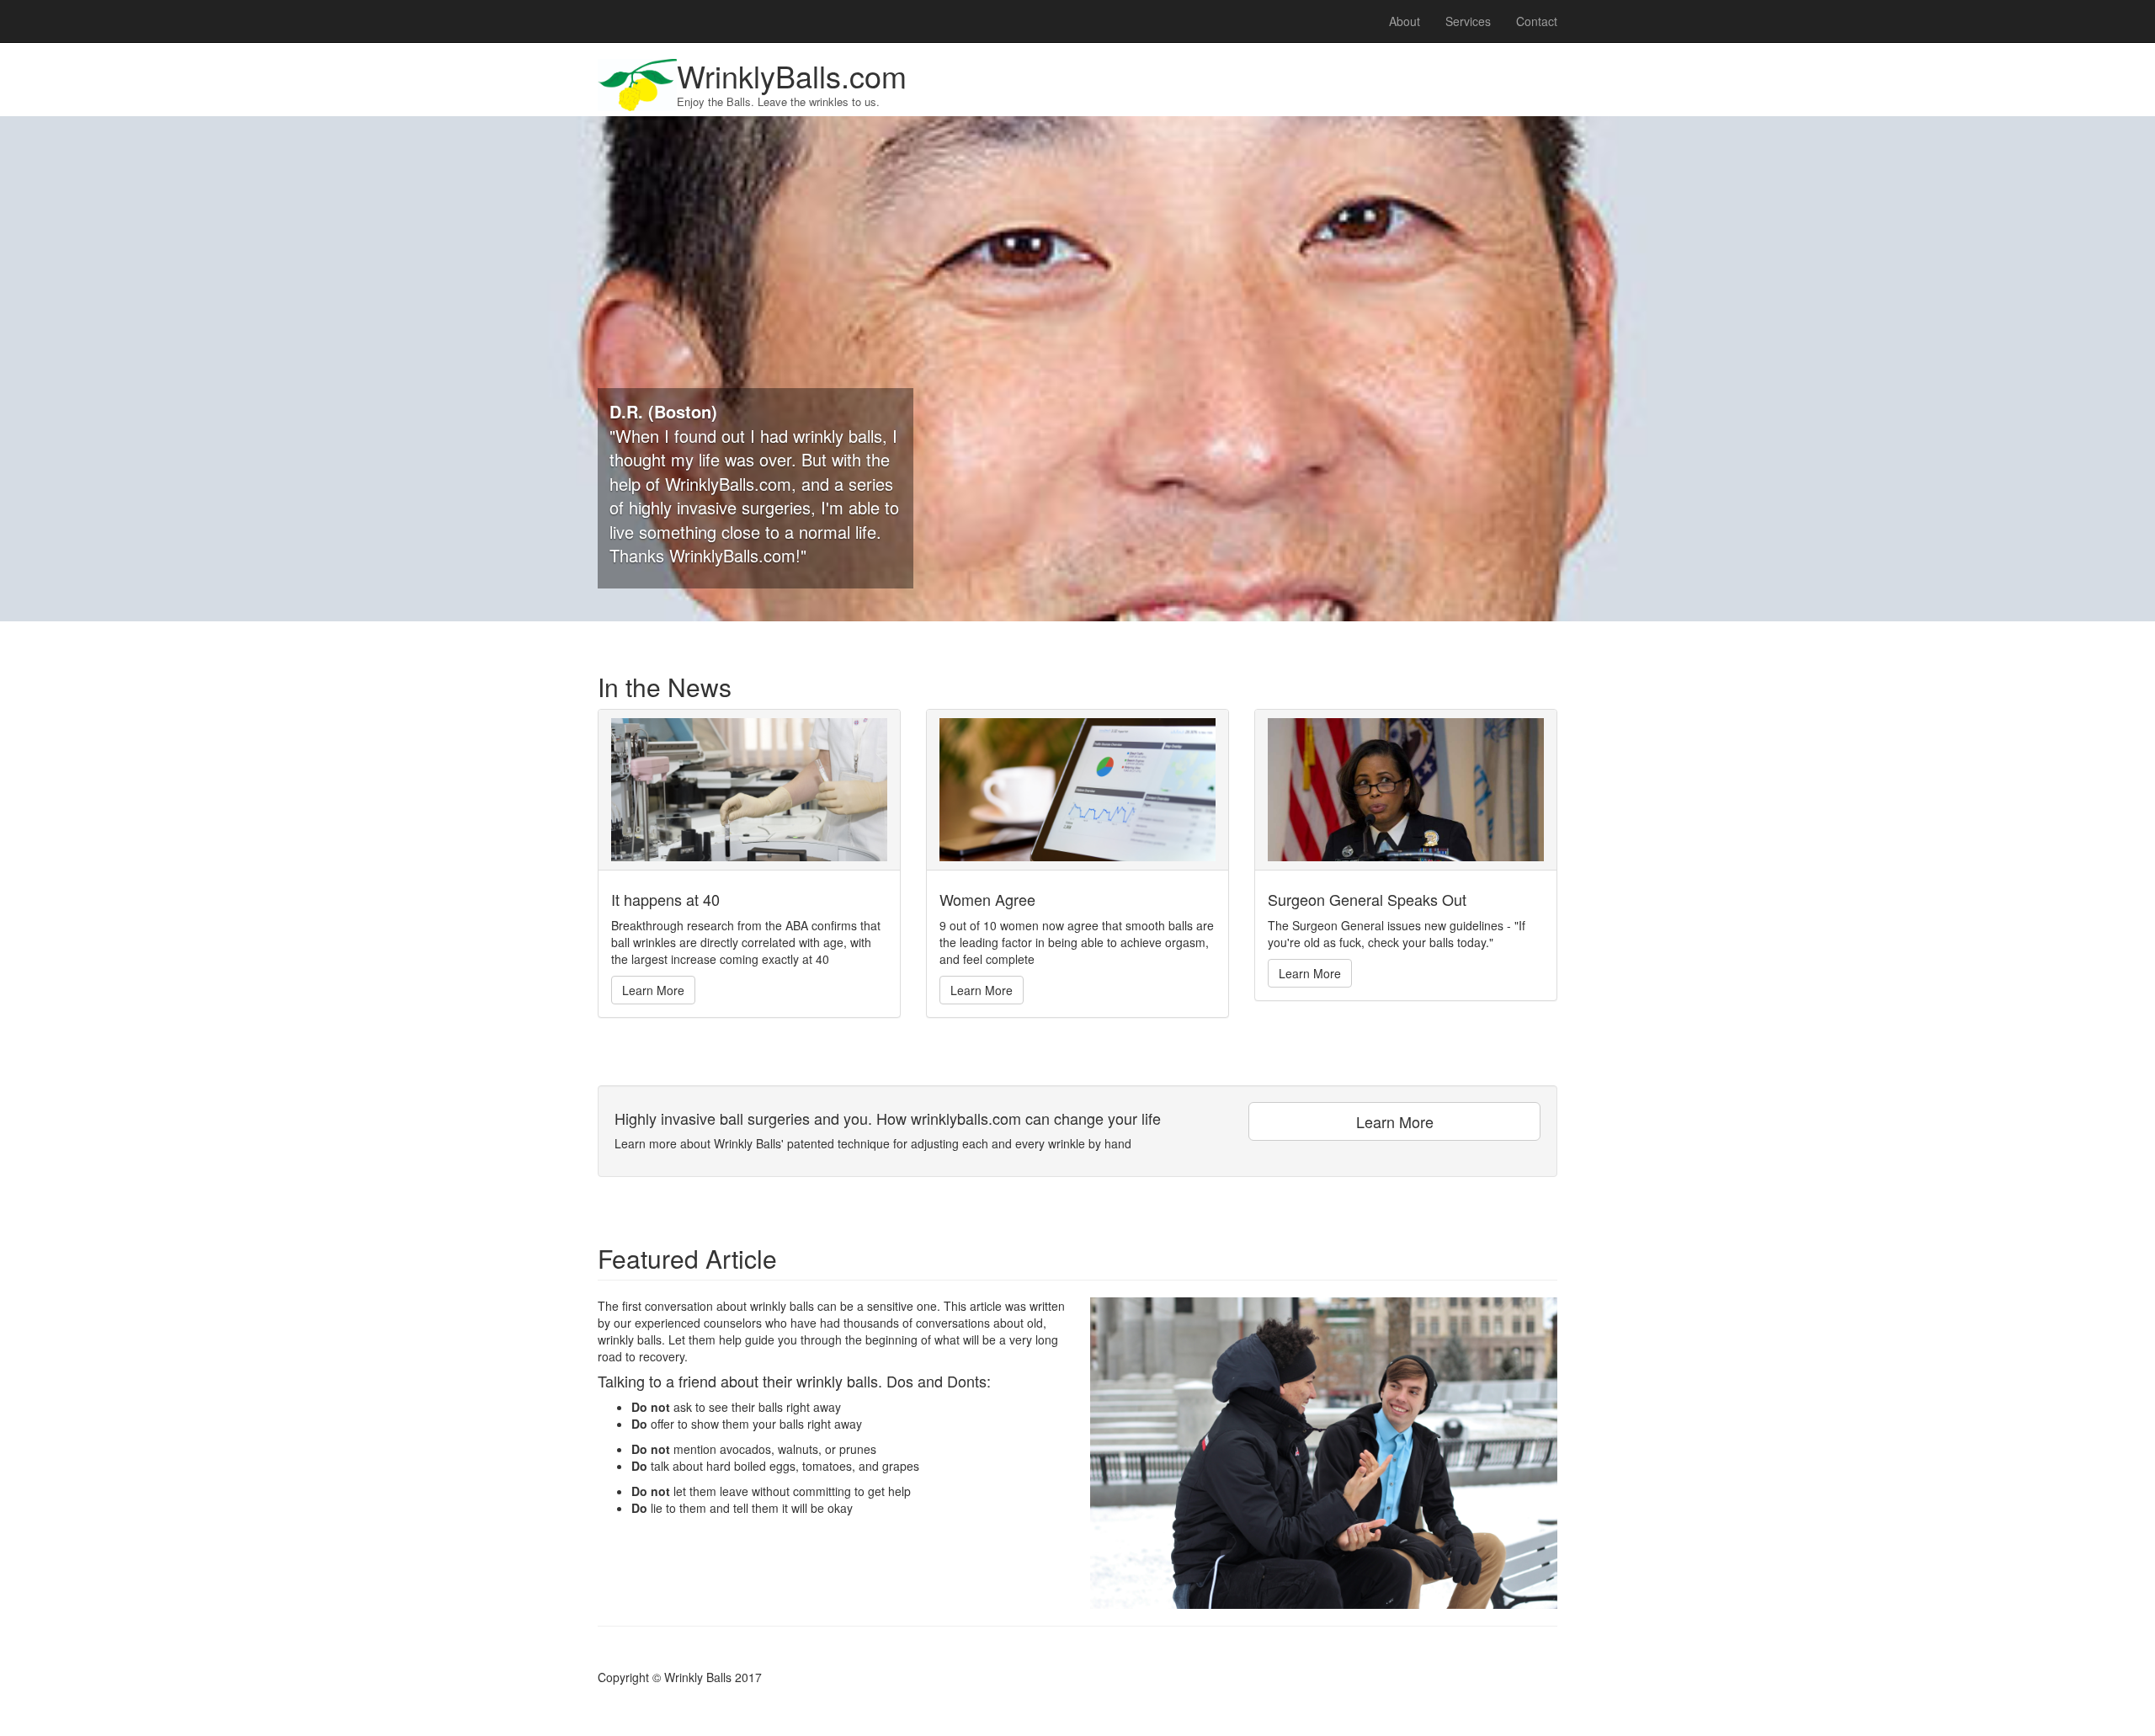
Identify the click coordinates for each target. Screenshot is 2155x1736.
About (1405, 21)
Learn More (653, 990)
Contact (1537, 21)
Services (1468, 21)
